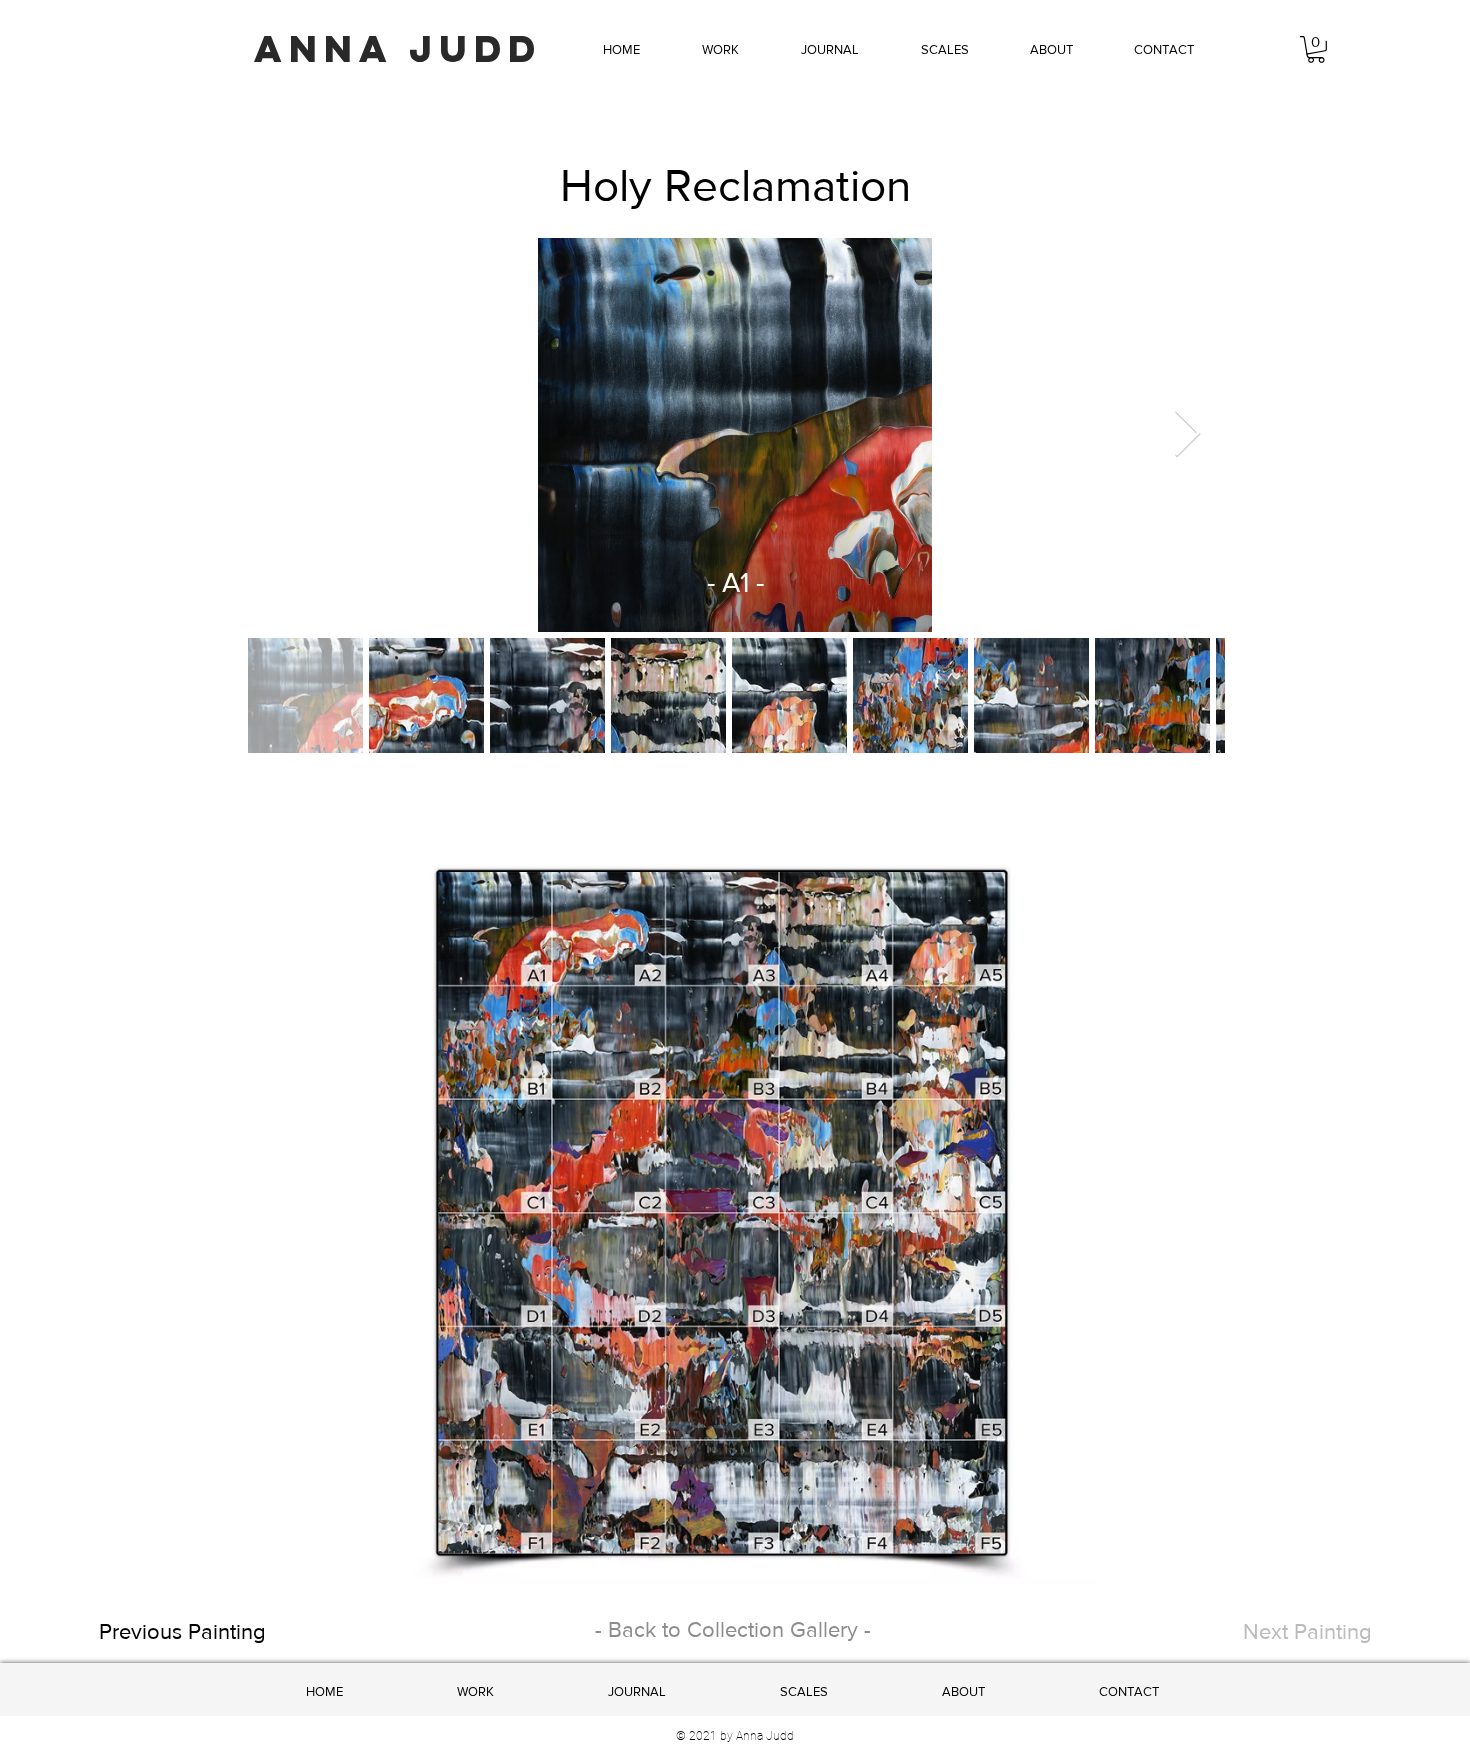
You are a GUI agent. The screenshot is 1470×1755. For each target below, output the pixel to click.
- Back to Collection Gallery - (733, 1629)
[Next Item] (1187, 435)
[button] (720, 50)
